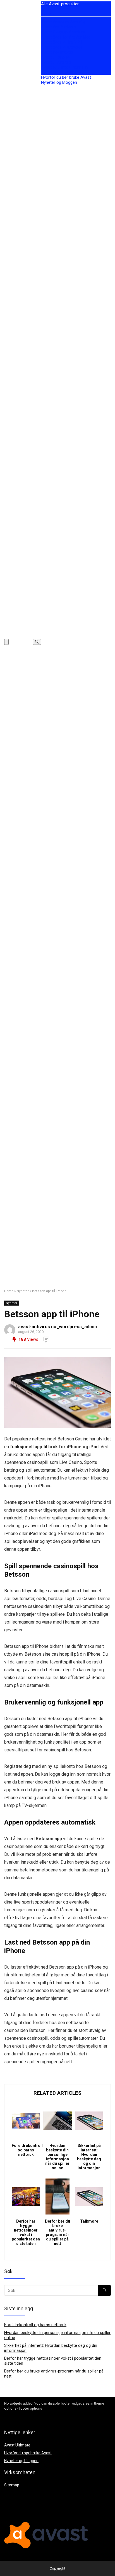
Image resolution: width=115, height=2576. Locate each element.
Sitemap (12, 2485)
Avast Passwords (57, 52)
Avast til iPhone (55, 57)
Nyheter (23, 1291)
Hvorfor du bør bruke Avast (66, 77)
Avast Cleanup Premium (63, 32)
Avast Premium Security (63, 22)
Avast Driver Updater (60, 72)
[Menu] (6, 642)
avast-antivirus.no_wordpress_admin (57, 1327)
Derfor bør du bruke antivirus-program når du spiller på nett (57, 2232)
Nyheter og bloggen (21, 2461)
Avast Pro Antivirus (59, 27)
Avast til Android (56, 62)
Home (9, 1291)
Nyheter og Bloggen (59, 82)
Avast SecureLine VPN (62, 42)
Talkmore (89, 2221)
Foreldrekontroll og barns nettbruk (26, 2150)
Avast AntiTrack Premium (64, 67)
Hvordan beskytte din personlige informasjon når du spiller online (57, 2157)
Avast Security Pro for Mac (66, 37)
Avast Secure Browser (62, 47)
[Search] (37, 642)
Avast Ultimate (55, 14)
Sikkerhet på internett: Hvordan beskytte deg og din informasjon (89, 2157)
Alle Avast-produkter (60, 4)
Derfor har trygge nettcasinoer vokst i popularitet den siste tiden (26, 2232)
